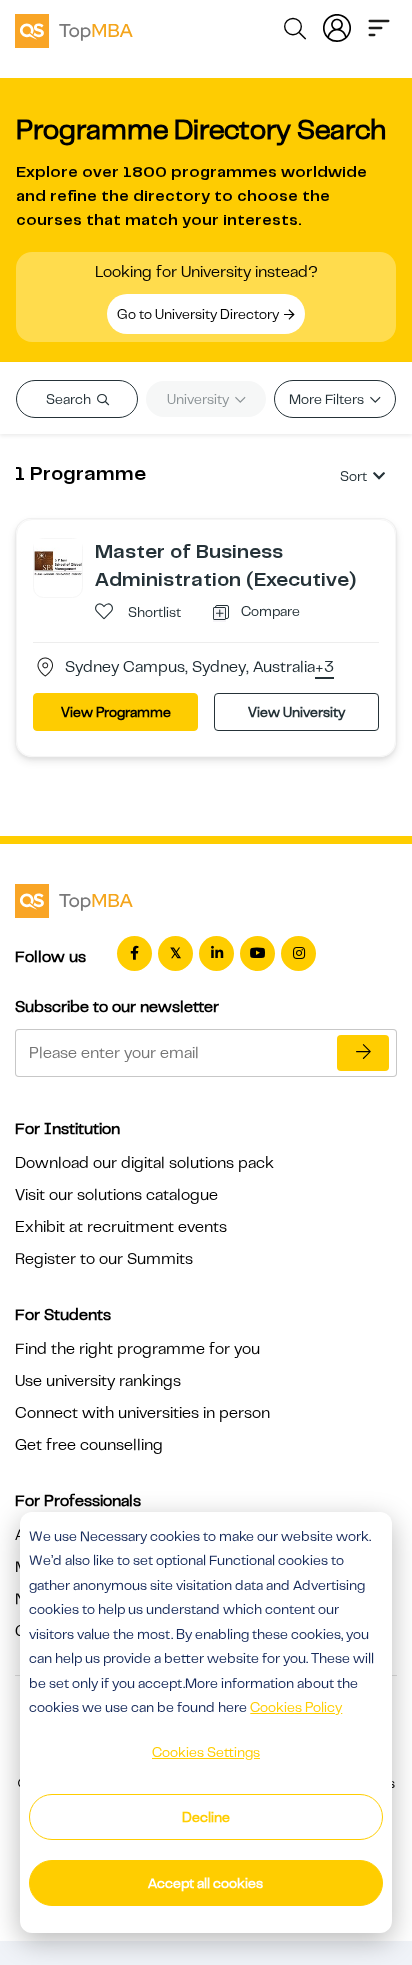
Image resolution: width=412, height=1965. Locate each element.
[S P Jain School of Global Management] (58, 562)
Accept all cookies (205, 1883)
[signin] (337, 26)
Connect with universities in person (142, 1413)
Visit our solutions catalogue (116, 1195)
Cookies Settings (206, 1752)
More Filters (328, 399)
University (199, 399)
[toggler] (379, 26)
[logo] (74, 28)
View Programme (116, 712)
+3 (324, 668)
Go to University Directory (199, 314)
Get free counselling (89, 1445)
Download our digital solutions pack (144, 1163)
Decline (206, 1817)
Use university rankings (98, 1381)
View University (296, 712)
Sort (353, 476)
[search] (295, 32)
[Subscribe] (363, 1053)
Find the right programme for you (137, 1349)
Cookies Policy (296, 1707)
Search (70, 399)
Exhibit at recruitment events (121, 1227)
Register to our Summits (104, 1259)
